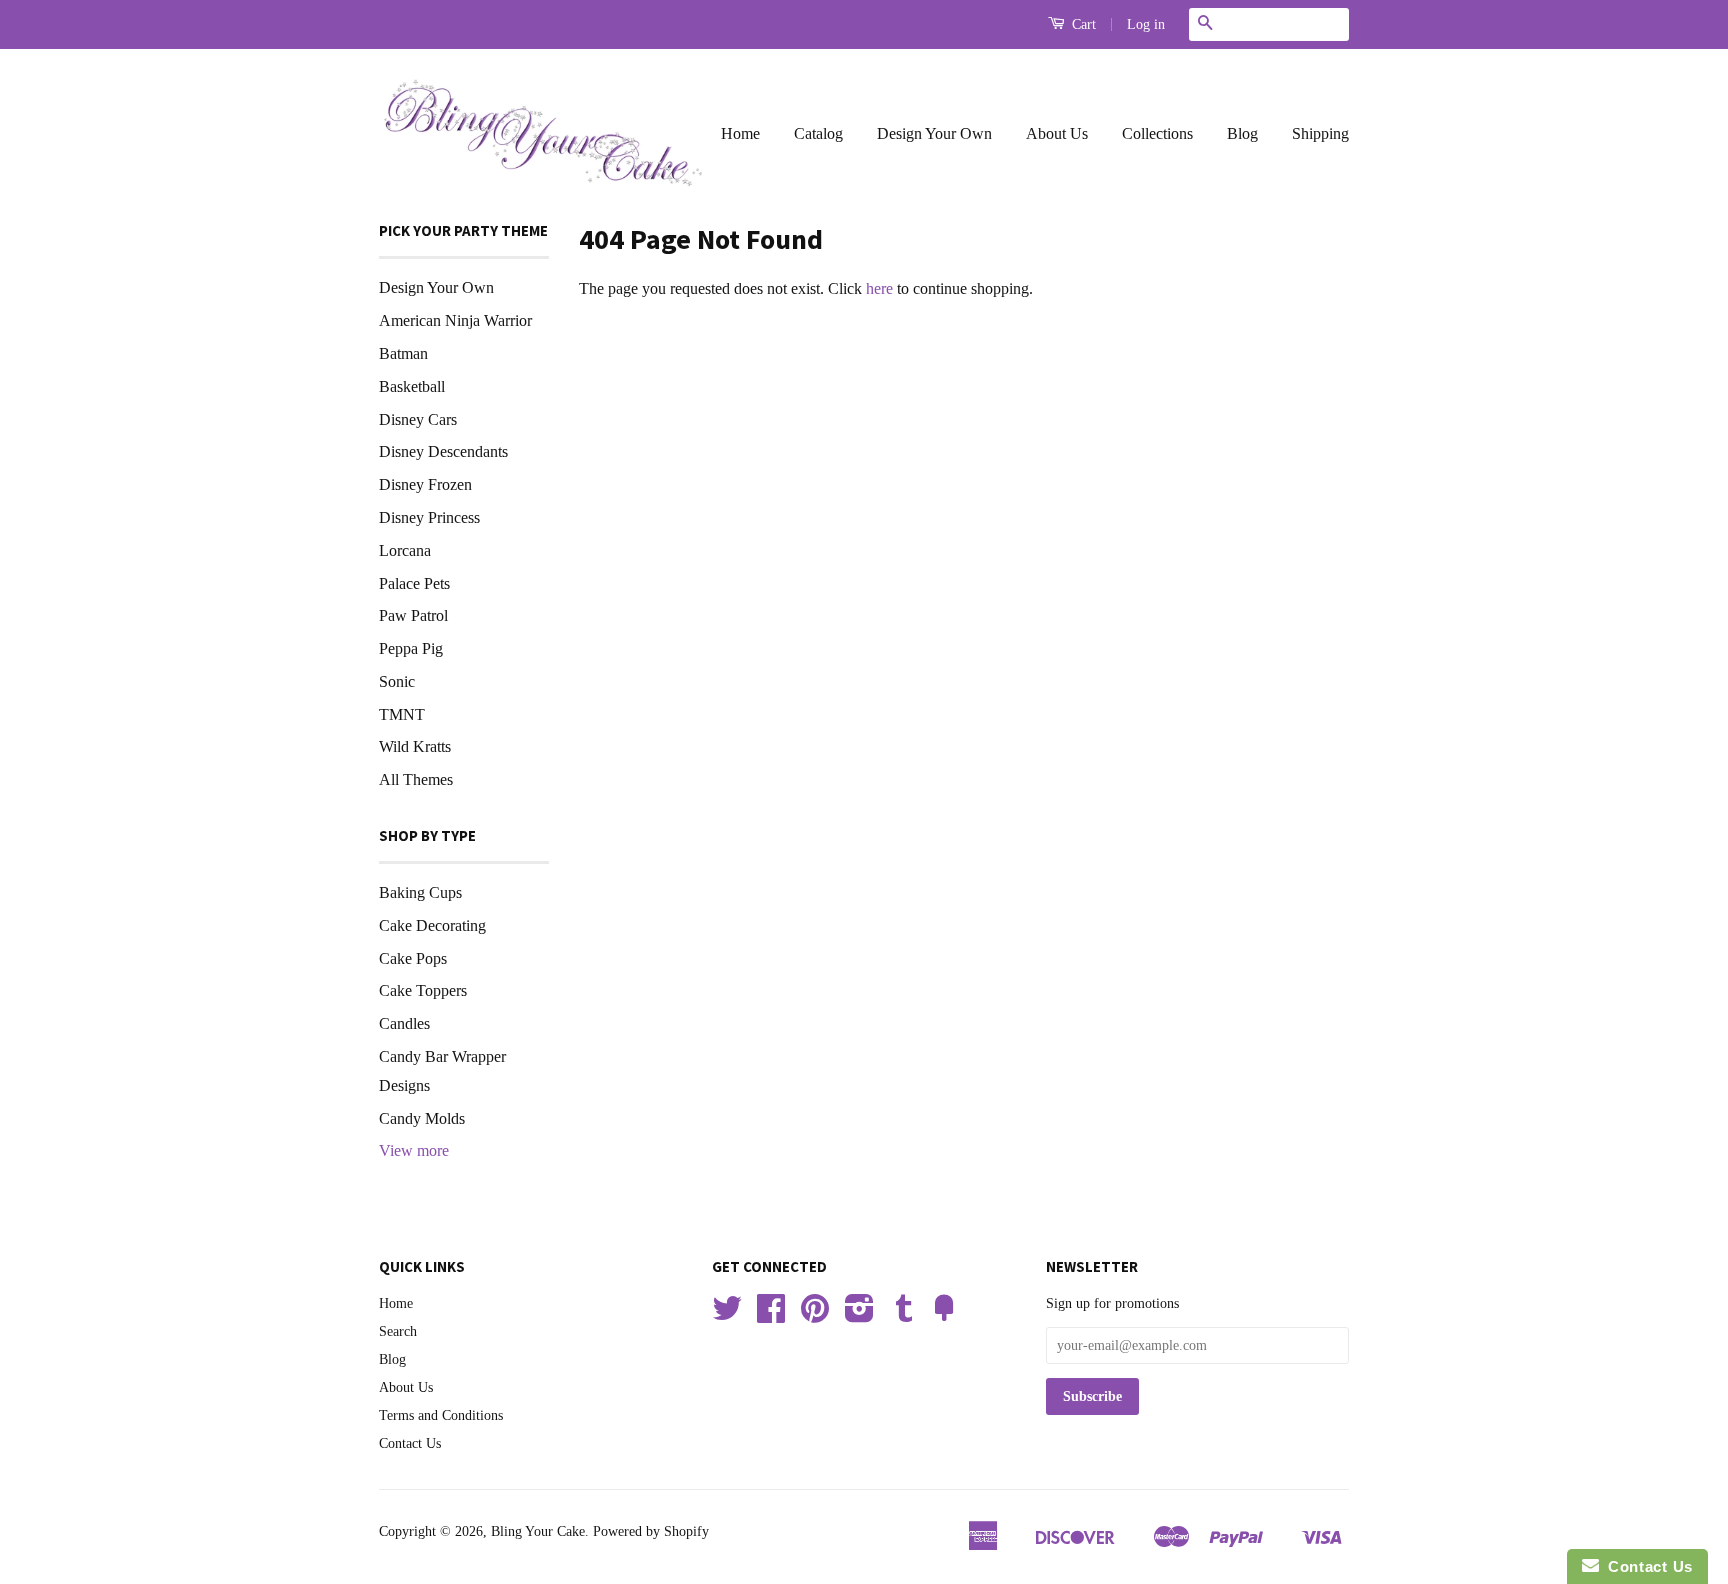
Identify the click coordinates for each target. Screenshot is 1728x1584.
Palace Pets (414, 583)
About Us (1057, 133)
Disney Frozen (425, 484)
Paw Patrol (413, 615)
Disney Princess (429, 517)
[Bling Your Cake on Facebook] (771, 1315)
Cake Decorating (432, 925)
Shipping (1320, 133)
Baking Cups (420, 892)
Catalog (818, 133)
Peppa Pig (411, 648)
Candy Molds (422, 1118)
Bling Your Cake (538, 1531)
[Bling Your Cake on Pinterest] (815, 1315)
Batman (403, 353)
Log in (1146, 24)
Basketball (412, 386)
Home (740, 133)
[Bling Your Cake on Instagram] (859, 1315)
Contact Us (410, 1443)
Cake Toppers (423, 990)
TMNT (402, 714)
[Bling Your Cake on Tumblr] (904, 1315)
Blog (1242, 133)
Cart (1082, 24)
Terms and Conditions (441, 1415)
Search (398, 1331)
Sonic (397, 681)
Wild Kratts (415, 746)
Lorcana (405, 550)
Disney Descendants (443, 451)
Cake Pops (413, 958)
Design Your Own (934, 133)
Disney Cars (418, 419)
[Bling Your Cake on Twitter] (727, 1315)
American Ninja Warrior (455, 320)
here (879, 288)
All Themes (416, 779)
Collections (1157, 133)
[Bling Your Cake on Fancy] (944, 1315)
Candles (404, 1023)
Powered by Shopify (651, 1531)
